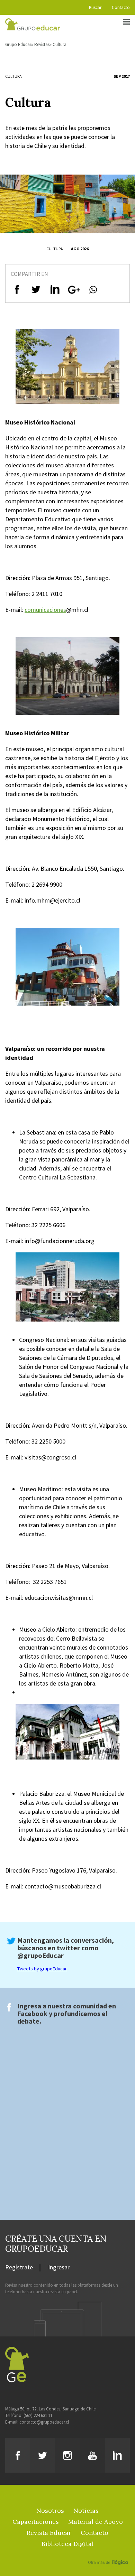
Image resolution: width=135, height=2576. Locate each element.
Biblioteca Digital (68, 2544)
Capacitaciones (36, 2522)
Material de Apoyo (96, 2522)
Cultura (60, 44)
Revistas (42, 44)
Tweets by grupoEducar (42, 1969)
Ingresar (59, 2268)
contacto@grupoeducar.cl (44, 2422)
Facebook (32, 2013)
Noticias (86, 2510)
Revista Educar (49, 2533)
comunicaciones (45, 610)
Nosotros (50, 2510)
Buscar (95, 7)
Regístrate (19, 2268)
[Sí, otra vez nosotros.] (109, 2552)
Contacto (121, 7)
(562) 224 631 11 (38, 2415)
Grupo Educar (18, 44)
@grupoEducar (40, 1955)
